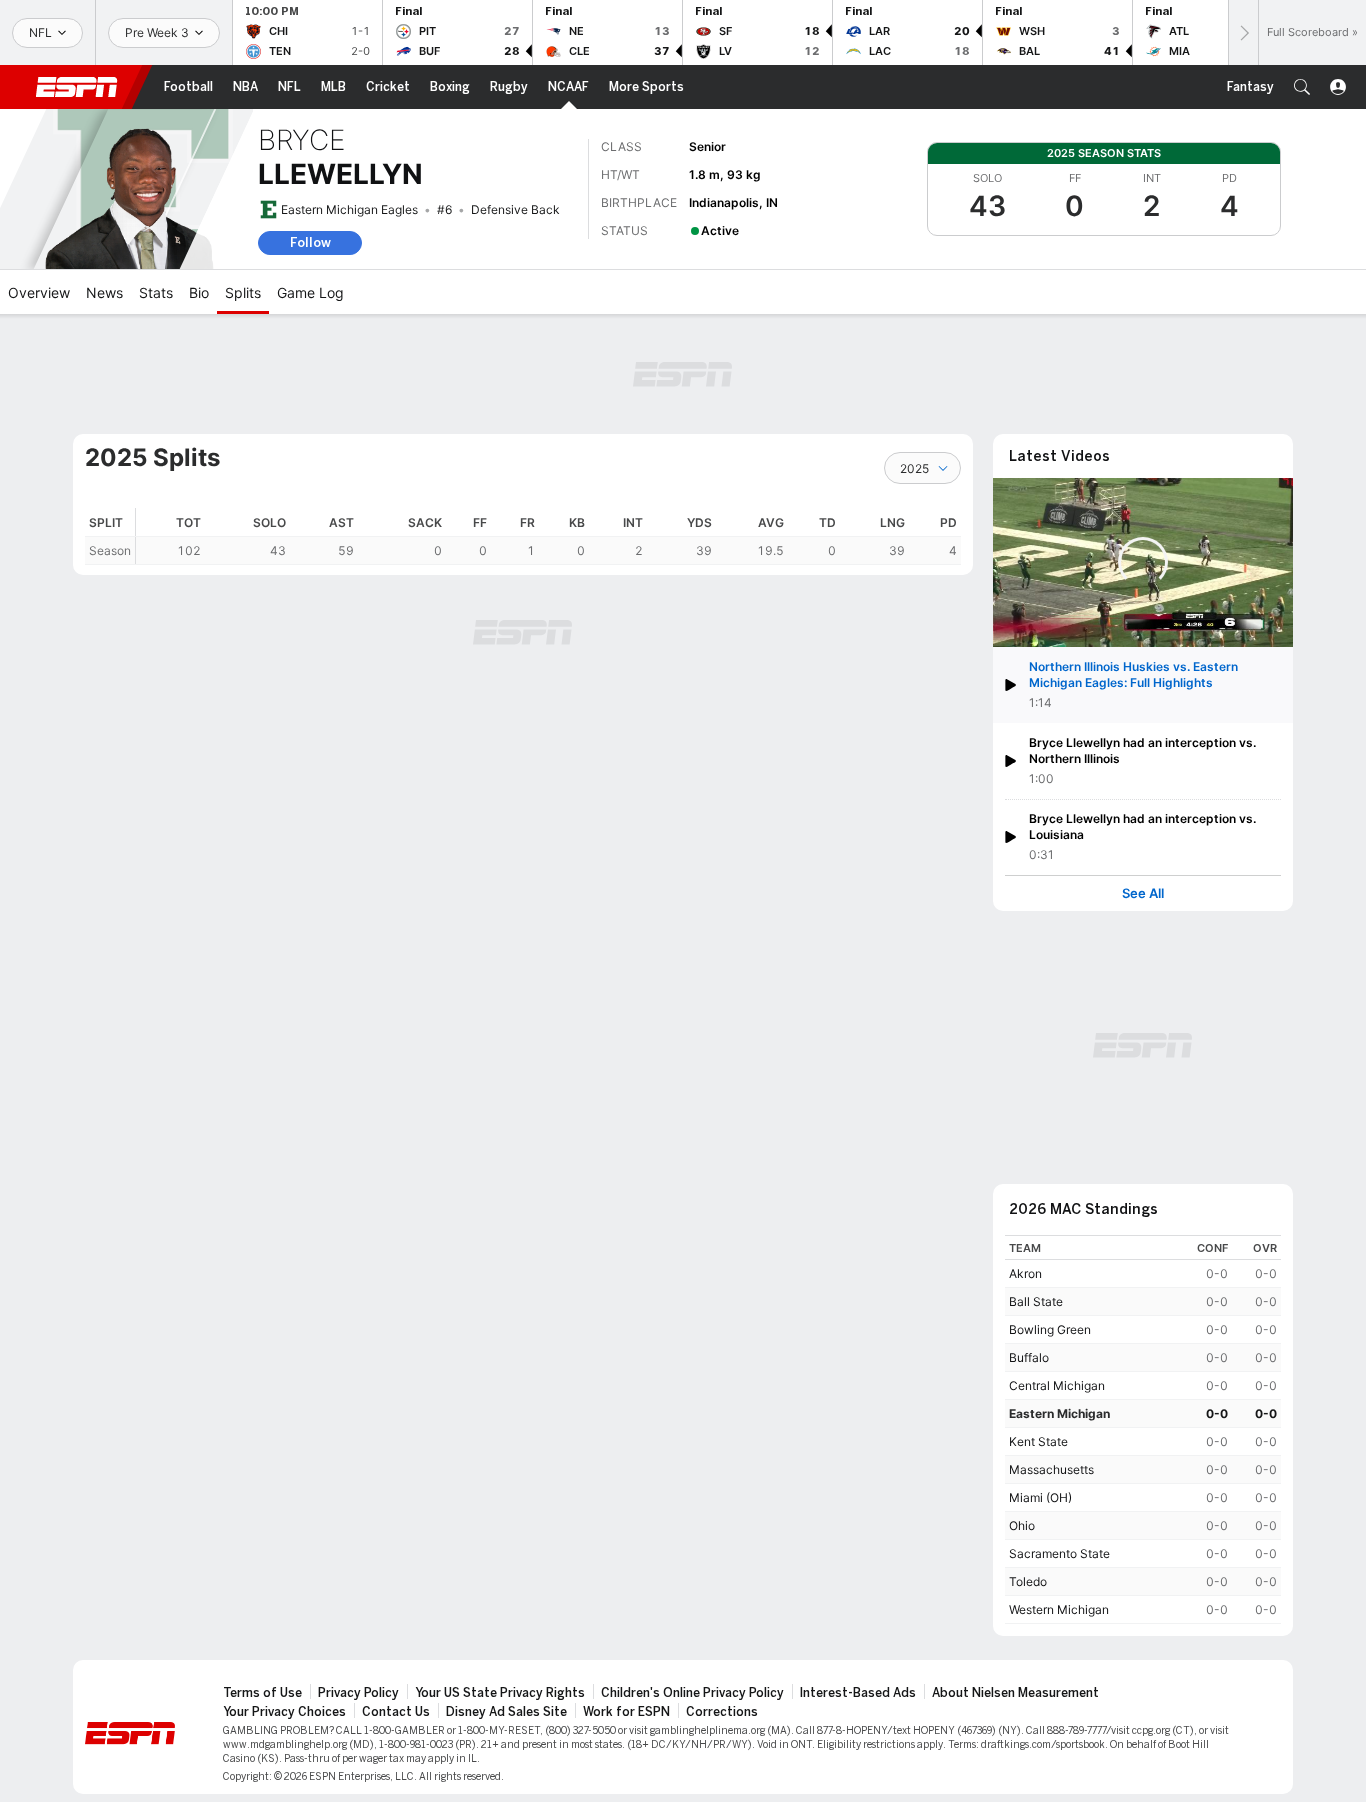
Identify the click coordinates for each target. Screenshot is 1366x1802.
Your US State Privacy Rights (500, 1693)
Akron (1025, 1273)
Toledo (1028, 1581)
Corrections (722, 1712)
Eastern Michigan (1059, 1413)
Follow (310, 242)
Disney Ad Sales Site (506, 1712)
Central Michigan (1057, 1385)
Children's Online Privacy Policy (692, 1693)
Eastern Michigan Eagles (349, 209)
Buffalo (1029, 1357)
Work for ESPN (626, 1712)
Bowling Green (1050, 1329)
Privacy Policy (358, 1693)
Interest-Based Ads (858, 1693)
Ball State (1036, 1301)
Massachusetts (1051, 1469)
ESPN (77, 87)
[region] (548, 536)
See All (1143, 893)
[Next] (1243, 32)
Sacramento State (1059, 1553)
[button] (1302, 87)
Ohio (1022, 1525)
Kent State (1038, 1441)
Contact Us (396, 1712)
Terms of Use (262, 1693)
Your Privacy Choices (284, 1712)
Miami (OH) (1040, 1497)
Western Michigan (1059, 1609)
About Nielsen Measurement (1015, 1693)
